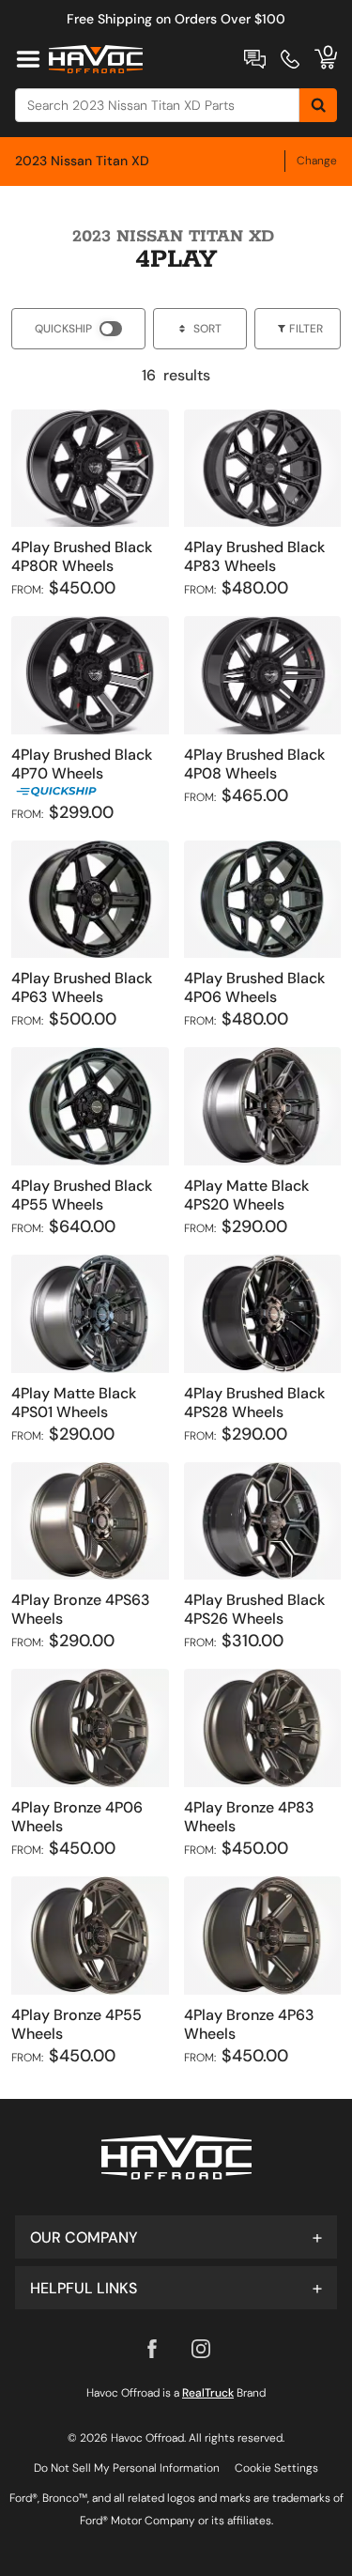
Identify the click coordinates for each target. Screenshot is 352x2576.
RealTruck (208, 2393)
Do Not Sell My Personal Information (127, 2468)
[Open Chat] (255, 59)
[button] (176, 2237)
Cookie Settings (276, 2468)
